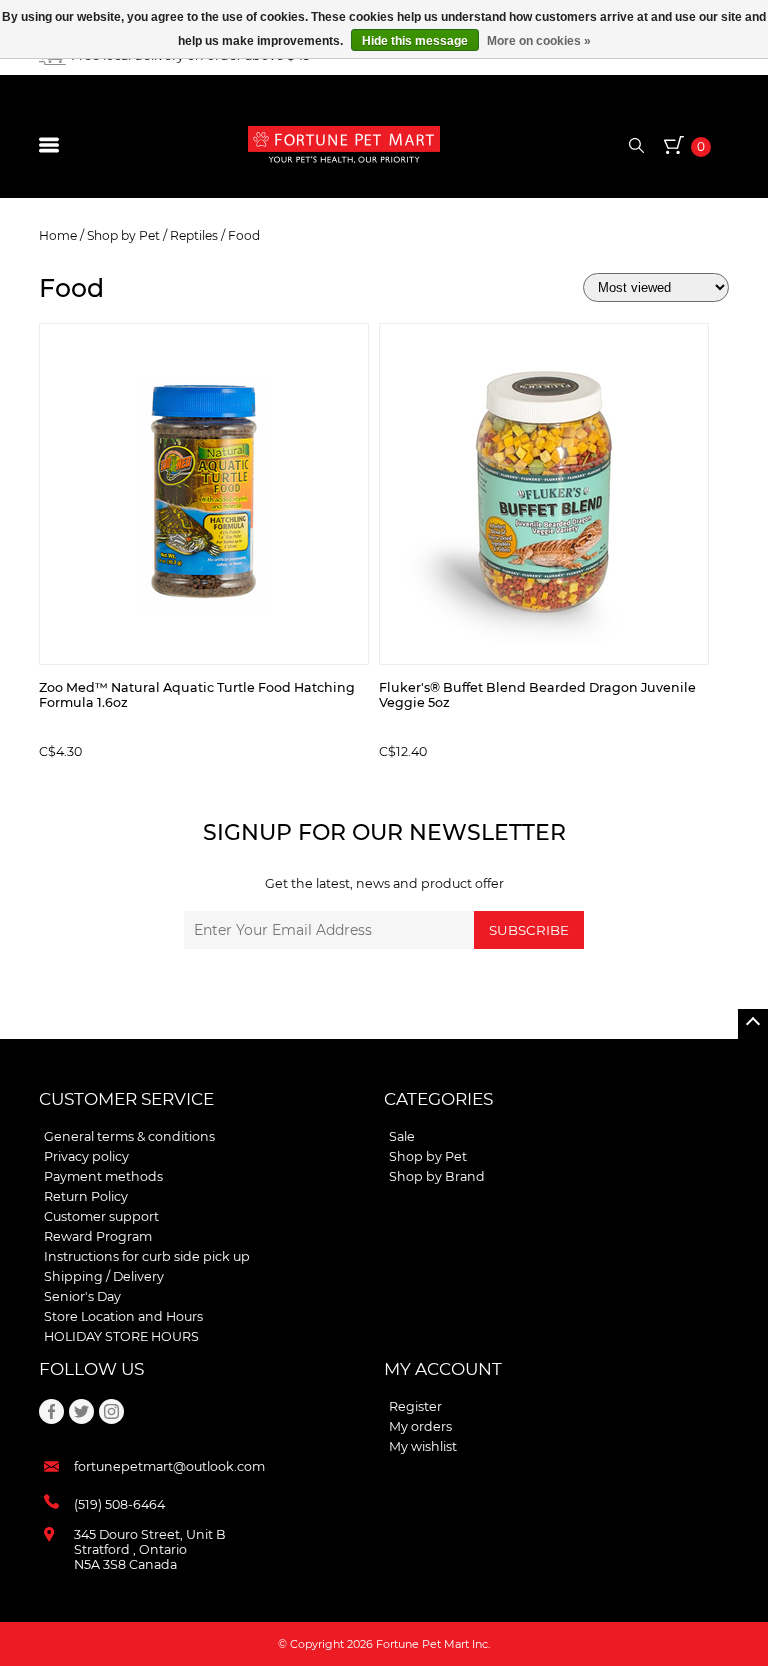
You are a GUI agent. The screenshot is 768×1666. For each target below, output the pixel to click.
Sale (402, 1136)
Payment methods (103, 1176)
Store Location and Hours (123, 1316)
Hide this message (415, 41)
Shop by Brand (437, 1176)
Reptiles (194, 235)
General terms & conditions (129, 1136)
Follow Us (91, 1369)
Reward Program (98, 1236)
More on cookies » (539, 41)
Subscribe (529, 930)
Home (58, 235)
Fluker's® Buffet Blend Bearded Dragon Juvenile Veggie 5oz (537, 695)
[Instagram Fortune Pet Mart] (111, 1411)
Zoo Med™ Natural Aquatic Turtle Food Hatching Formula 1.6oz (197, 695)
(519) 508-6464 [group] (119, 1504)
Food (244, 235)
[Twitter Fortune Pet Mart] (81, 1411)
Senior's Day (82, 1296)
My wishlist (423, 1446)
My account (443, 1369)
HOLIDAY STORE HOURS (121, 1336)
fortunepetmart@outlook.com (169, 1466)
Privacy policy (86, 1156)
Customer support (101, 1216)
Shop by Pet (123, 235)
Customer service (126, 1099)
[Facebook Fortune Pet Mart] (51, 1411)
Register (415, 1406)
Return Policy (86, 1196)
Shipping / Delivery (104, 1276)
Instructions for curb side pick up (147, 1256)
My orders (420, 1426)
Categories (438, 1099)
